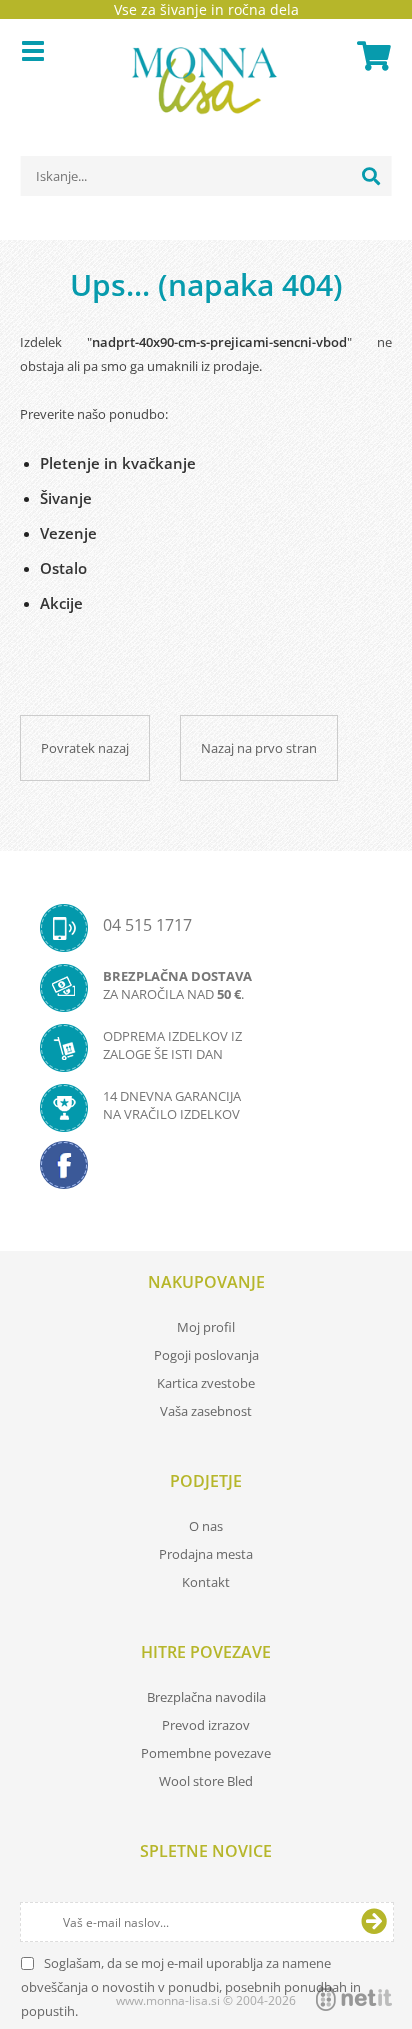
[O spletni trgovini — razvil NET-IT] (354, 1999)
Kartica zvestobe (206, 1383)
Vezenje (68, 533)
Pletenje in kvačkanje (118, 463)
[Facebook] (206, 1171)
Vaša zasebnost (206, 1411)
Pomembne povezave (206, 1753)
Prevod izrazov (206, 1725)
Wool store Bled (206, 1781)
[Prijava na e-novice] (374, 1922)
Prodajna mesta (206, 1554)
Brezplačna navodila (206, 1697)
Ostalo (63, 568)
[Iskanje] (371, 176)
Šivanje (66, 498)
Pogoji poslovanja (206, 1355)
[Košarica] (371, 56)
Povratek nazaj (85, 748)
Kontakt (206, 1582)
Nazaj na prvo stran (259, 748)
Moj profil (206, 1327)
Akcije (61, 603)
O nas (206, 1526)
